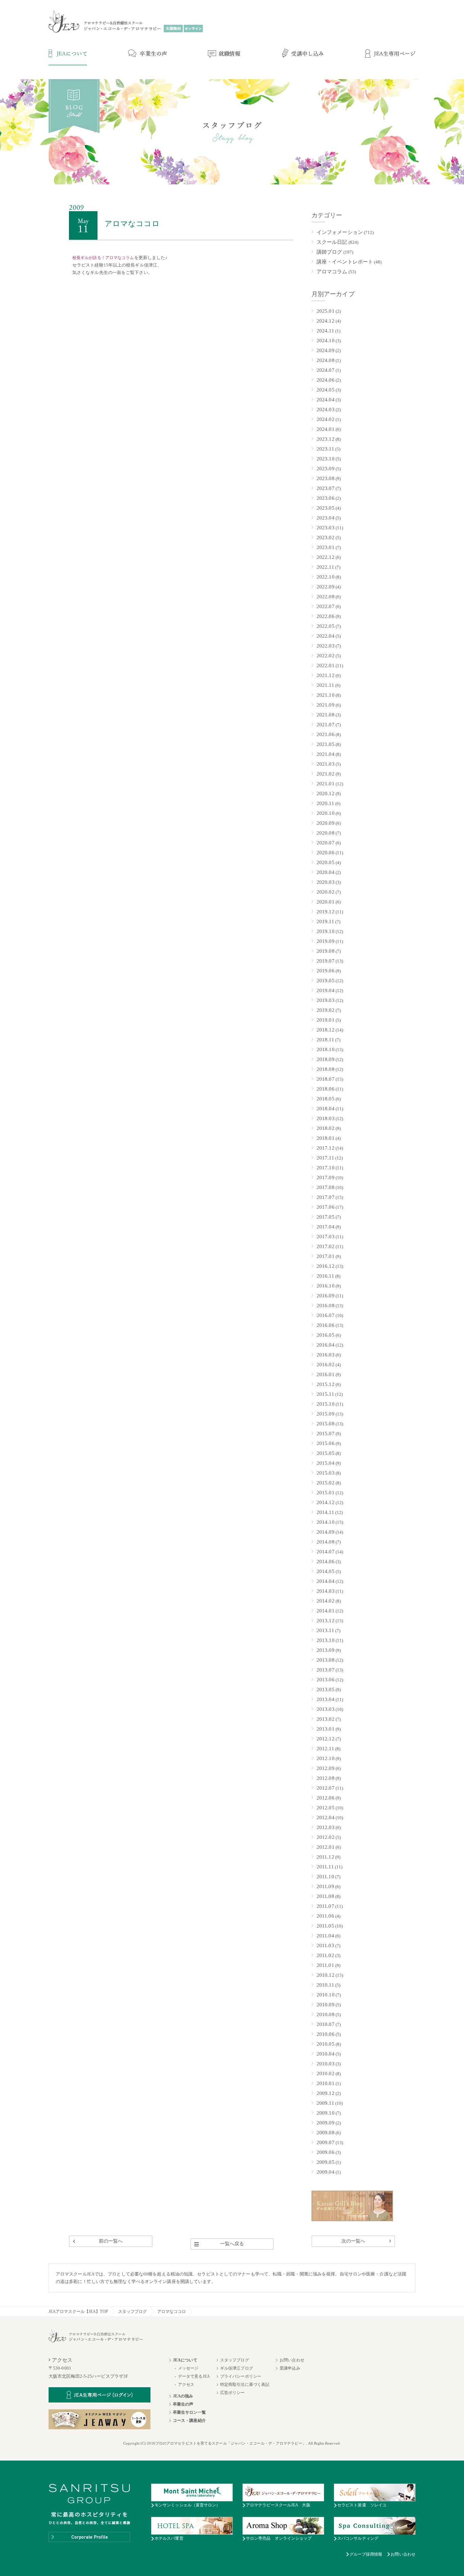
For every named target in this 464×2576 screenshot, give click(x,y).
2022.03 (326, 646)
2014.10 (326, 1522)
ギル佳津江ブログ (237, 2368)
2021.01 (326, 784)
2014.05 (326, 1571)
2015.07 (326, 1433)
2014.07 (326, 1552)
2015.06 (326, 1443)
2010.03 (326, 2064)
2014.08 (326, 1542)
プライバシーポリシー (241, 2376)
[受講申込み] (303, 54)
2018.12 (326, 1030)
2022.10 (326, 577)
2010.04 (326, 2054)
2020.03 (326, 882)
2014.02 (326, 1601)
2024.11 (325, 331)
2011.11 (325, 1867)
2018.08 (326, 1069)
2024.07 (326, 370)
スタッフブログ (133, 2312)
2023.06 (326, 498)
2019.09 (326, 941)
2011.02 (325, 1955)
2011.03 (325, 1945)
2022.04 (326, 636)
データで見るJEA (194, 2376)
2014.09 (326, 1532)
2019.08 (326, 951)
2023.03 (326, 528)
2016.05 (326, 1335)
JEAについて (185, 2360)
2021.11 (325, 685)
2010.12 (326, 1975)
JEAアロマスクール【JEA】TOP (78, 2312)
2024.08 (326, 360)
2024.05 (326, 390)
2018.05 (326, 1099)
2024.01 (326, 429)
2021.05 (326, 744)
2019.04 (326, 990)
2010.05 (326, 2044)
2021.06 (326, 734)
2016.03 (326, 1355)
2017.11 (325, 1158)
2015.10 (326, 1404)
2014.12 (326, 1502)
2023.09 (326, 469)
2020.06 (326, 853)
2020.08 (326, 833)
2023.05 (326, 508)
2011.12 (325, 1857)
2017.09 (326, 1177)
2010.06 (326, 2034)
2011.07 (325, 1906)
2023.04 (326, 518)
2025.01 (326, 311)
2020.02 (326, 892)
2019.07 (326, 961)
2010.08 (326, 2014)
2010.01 (326, 2083)
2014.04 (326, 1581)
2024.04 (326, 400)
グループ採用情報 (366, 2554)
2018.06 (326, 1089)
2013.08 (326, 1660)
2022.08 (326, 597)
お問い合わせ (292, 2360)
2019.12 (326, 912)
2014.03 (326, 1591)
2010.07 (326, 2024)
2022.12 (326, 557)
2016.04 (326, 1345)
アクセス (186, 2385)
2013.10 (326, 1640)
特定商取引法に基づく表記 (245, 2385)
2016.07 (326, 1315)
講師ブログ (329, 252)
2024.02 (326, 419)
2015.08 (326, 1424)
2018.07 (326, 1079)
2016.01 (326, 1374)
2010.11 (325, 1985)
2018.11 (325, 1040)
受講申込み (290, 2368)
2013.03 (326, 1709)
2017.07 (326, 1197)
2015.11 (325, 1394)
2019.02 (326, 1010)
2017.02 (326, 1246)
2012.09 (326, 1768)
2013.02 (326, 1719)
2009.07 (326, 2142)
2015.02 (326, 1483)
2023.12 (326, 439)
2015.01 (326, 1493)
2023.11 (325, 449)
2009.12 (326, 2093)
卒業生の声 (183, 2404)
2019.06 (326, 971)
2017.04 (326, 1227)
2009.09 (326, 2123)
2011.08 (325, 1896)
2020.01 (326, 902)
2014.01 (326, 1611)
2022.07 (326, 606)
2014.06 (326, 1561)
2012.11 (325, 1749)
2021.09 (326, 705)
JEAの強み (183, 2396)
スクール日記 (332, 242)
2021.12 (326, 675)
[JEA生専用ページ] (390, 54)
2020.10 (326, 813)
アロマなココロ (172, 2312)
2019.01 (326, 1020)
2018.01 (326, 1138)
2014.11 (325, 1512)
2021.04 (326, 754)
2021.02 (326, 774)
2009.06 (326, 2152)
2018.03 (326, 1118)
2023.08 (326, 478)
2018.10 (326, 1049)
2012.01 (326, 1847)
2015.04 (326, 1463)
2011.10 (325, 1877)
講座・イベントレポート (345, 262)
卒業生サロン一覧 (189, 2412)
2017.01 (326, 1256)
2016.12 (326, 1266)
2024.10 (326, 341)
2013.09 (326, 1650)
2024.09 (326, 350)
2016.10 (326, 1286)
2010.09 (326, 2005)
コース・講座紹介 (189, 2420)
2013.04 (326, 1699)
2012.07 (326, 1788)
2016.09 (326, 1296)
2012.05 (326, 1808)
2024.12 (326, 321)
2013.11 (325, 1630)
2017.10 (326, 1168)
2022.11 (325, 567)
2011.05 (325, 1926)
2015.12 (326, 1384)
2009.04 (326, 2172)
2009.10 (326, 2113)
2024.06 (326, 380)
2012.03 (326, 1827)
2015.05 (326, 1453)
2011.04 (325, 1936)
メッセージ (188, 2368)
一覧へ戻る (232, 2244)
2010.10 (326, 1995)
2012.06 (326, 1798)
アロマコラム (332, 272)
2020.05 (326, 862)
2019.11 (325, 921)
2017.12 (326, 1148)
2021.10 (326, 695)
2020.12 (326, 793)
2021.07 (326, 725)
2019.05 (326, 981)
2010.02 (326, 2073)
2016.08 (326, 1305)
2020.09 (326, 823)
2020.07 (326, 843)
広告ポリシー (233, 2393)
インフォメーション (340, 232)
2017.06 (326, 1207)
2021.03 (326, 764)
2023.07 (326, 488)
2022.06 (326, 616)
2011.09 (325, 1886)
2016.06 (326, 1325)
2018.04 (326, 1109)
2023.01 (326, 547)
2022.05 (326, 626)
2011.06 (325, 1916)
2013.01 (326, 1729)
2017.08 (326, 1187)
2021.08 (326, 715)
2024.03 (326, 409)
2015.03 (326, 1473)
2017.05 (326, 1217)
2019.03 (326, 1000)
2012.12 (326, 1739)
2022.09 (326, 587)
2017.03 (326, 1237)
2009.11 (325, 2103)
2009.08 (326, 2133)
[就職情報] (224, 54)
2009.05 (326, 2162)
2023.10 (326, 459)
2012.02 (326, 1837)
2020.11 (325, 803)
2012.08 (326, 1778)
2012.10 (326, 1758)
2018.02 (326, 1128)
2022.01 (326, 665)
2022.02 (326, 656)
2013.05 (326, 1689)
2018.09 (326, 1059)
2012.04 (326, 1817)
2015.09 (326, 1414)
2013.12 (326, 1621)
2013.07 (326, 1670)
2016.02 (326, 1365)
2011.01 (325, 1965)
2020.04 (326, 872)
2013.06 (326, 1680)
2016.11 (325, 1276)
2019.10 (326, 931)
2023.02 (326, 537)
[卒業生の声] (148, 54)
